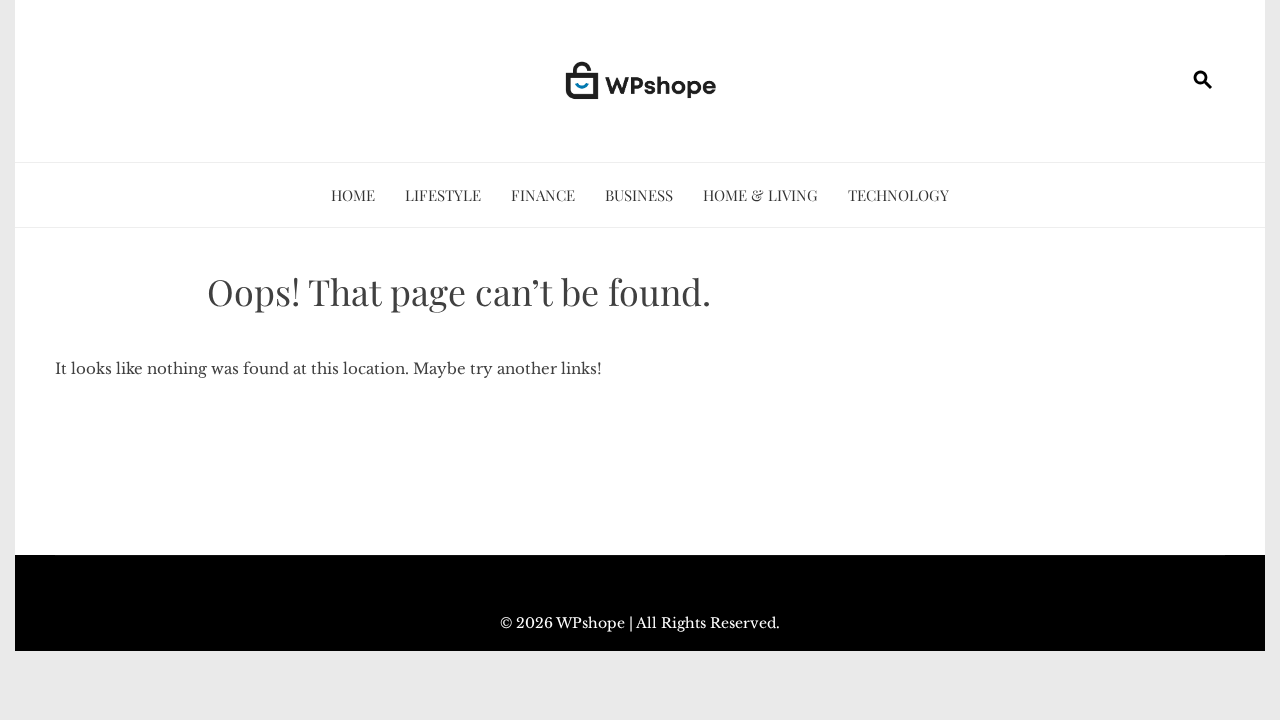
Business (639, 195)
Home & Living (760, 195)
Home (353, 195)
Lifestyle (443, 195)
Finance (543, 195)
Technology (898, 195)
